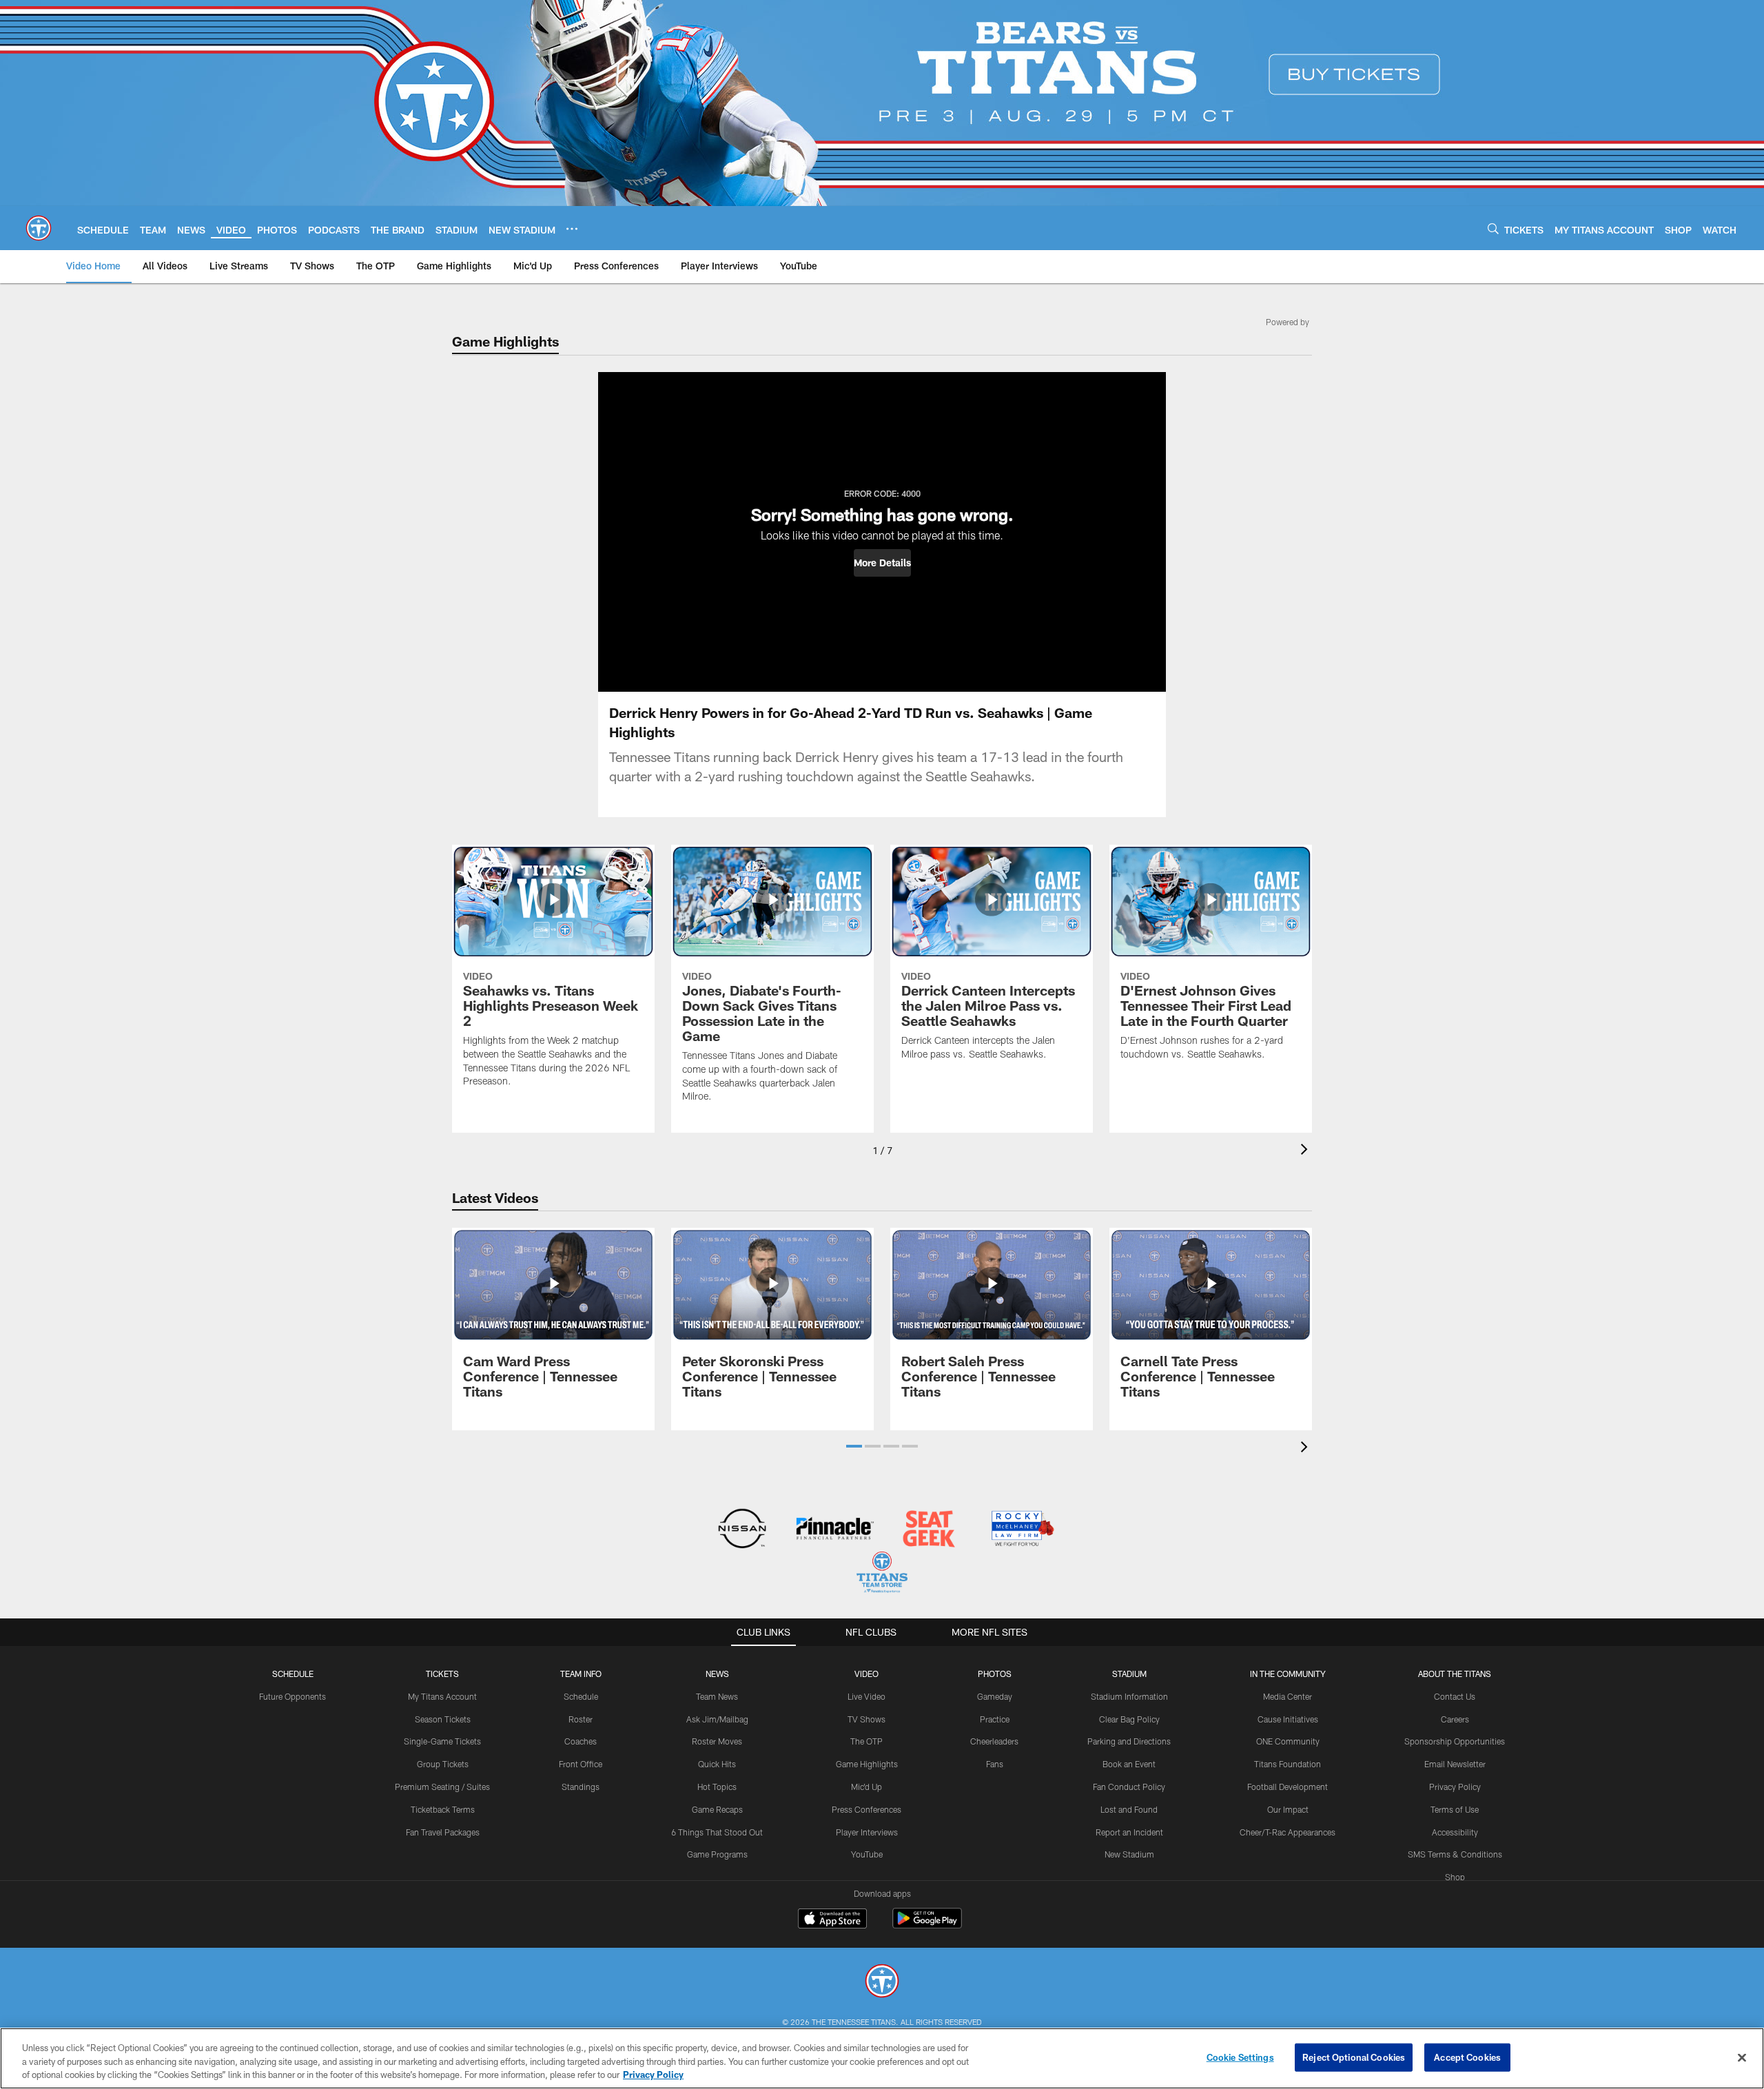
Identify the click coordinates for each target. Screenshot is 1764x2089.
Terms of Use (1455, 1809)
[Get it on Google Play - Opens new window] (927, 1925)
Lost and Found (1129, 1809)
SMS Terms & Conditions (1455, 1854)
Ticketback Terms (443, 1809)
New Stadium (1129, 1854)
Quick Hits (717, 1764)
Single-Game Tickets (442, 1741)
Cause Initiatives (1288, 1719)
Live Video (866, 1696)
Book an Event (1129, 1764)
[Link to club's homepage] (39, 228)
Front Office (581, 1764)
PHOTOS (995, 1674)
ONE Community (1288, 1741)
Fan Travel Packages (443, 1832)
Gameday (995, 1696)
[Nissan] (742, 1530)
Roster (581, 1719)
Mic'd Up (866, 1787)
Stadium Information (1129, 1696)
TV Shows (866, 1719)
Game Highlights (867, 1764)
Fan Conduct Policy (1129, 1787)
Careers (1455, 1719)
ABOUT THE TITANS (1455, 1674)
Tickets (442, 1674)
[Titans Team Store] (882, 1574)
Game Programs (717, 1854)
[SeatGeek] (929, 1530)
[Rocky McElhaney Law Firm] (1022, 1530)
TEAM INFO (581, 1674)
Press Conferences (866, 1809)
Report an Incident (1129, 1832)
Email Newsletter (1455, 1764)
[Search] (1493, 228)
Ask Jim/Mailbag (717, 1719)
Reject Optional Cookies (1354, 2057)
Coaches (581, 1741)
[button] (882, 563)
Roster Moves (717, 1741)
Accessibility (1455, 1832)
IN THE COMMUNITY (1288, 1674)
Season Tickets (443, 1719)
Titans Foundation (1288, 1764)
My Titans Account (442, 1696)
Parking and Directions (1129, 1741)
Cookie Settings (1240, 2057)
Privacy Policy (1455, 1787)
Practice (995, 1719)
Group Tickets (443, 1764)
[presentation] (1306, 1151)
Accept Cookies (1467, 2057)
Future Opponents (293, 1696)
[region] (882, 2058)
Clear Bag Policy (1129, 1719)
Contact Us (1455, 1696)
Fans (995, 1764)
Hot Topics (717, 1787)
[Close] (1742, 2057)
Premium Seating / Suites (442, 1787)
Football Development (1288, 1787)
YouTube (867, 1854)
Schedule (293, 1674)
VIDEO (866, 1674)
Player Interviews (867, 1832)
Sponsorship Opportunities (1455, 1741)
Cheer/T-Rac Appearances (1288, 1832)
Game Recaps (717, 1809)
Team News (717, 1696)
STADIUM (1129, 1674)
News (717, 1674)
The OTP (866, 1741)
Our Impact (1288, 1809)
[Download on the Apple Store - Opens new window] (832, 1920)
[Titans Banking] (835, 1530)
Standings (581, 1787)
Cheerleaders (994, 1741)
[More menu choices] (572, 229)
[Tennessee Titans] (882, 1983)
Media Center (1288, 1696)
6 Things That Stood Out (717, 1832)
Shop (1455, 1877)
